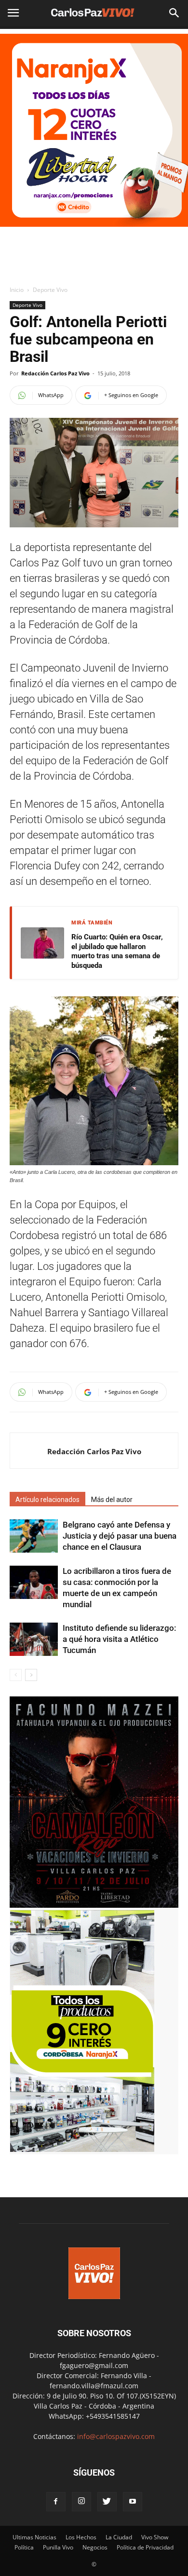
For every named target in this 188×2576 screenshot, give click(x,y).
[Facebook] (56, 2502)
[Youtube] (133, 2502)
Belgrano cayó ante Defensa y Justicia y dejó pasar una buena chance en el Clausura (120, 1536)
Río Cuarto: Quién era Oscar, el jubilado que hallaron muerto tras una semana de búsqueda (117, 951)
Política (24, 2547)
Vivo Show (155, 2537)
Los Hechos (81, 2537)
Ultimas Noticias (34, 2537)
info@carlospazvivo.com (116, 2436)
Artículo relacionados (47, 1500)
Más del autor (112, 1500)
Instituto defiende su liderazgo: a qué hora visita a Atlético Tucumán (119, 1639)
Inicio (17, 290)
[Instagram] (81, 2502)
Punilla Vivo (58, 2547)
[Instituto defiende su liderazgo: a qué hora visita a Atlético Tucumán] (34, 1639)
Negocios (95, 2547)
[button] (175, 13)
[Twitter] (107, 2502)
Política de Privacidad (145, 2547)
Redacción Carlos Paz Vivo (55, 373)
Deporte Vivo (50, 290)
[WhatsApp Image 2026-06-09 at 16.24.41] (94, 1905)
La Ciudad (119, 2537)
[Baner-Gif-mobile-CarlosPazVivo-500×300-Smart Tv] (82, 2149)
